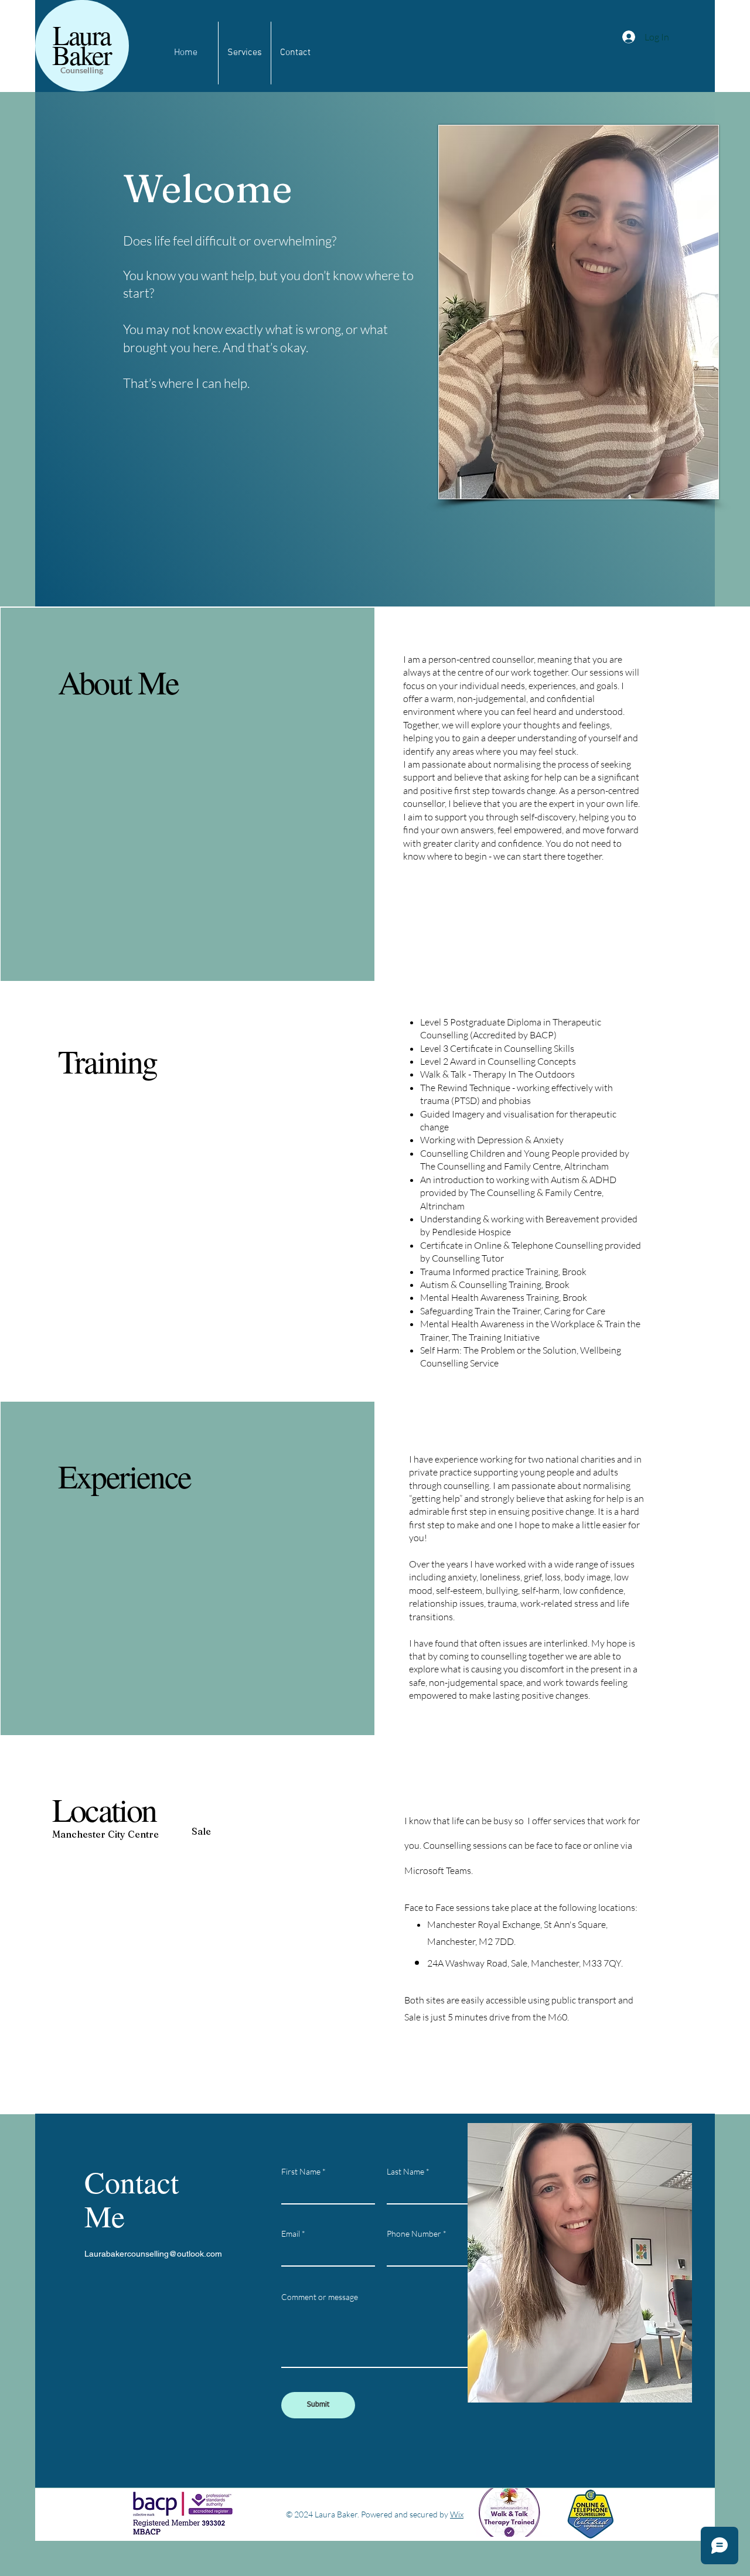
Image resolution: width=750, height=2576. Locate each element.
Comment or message (320, 2297)
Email (291, 2234)
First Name (301, 2172)
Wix (457, 2514)
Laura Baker (81, 44)
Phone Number (414, 2234)
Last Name (405, 2172)
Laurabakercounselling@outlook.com (153, 2254)
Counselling (82, 70)
